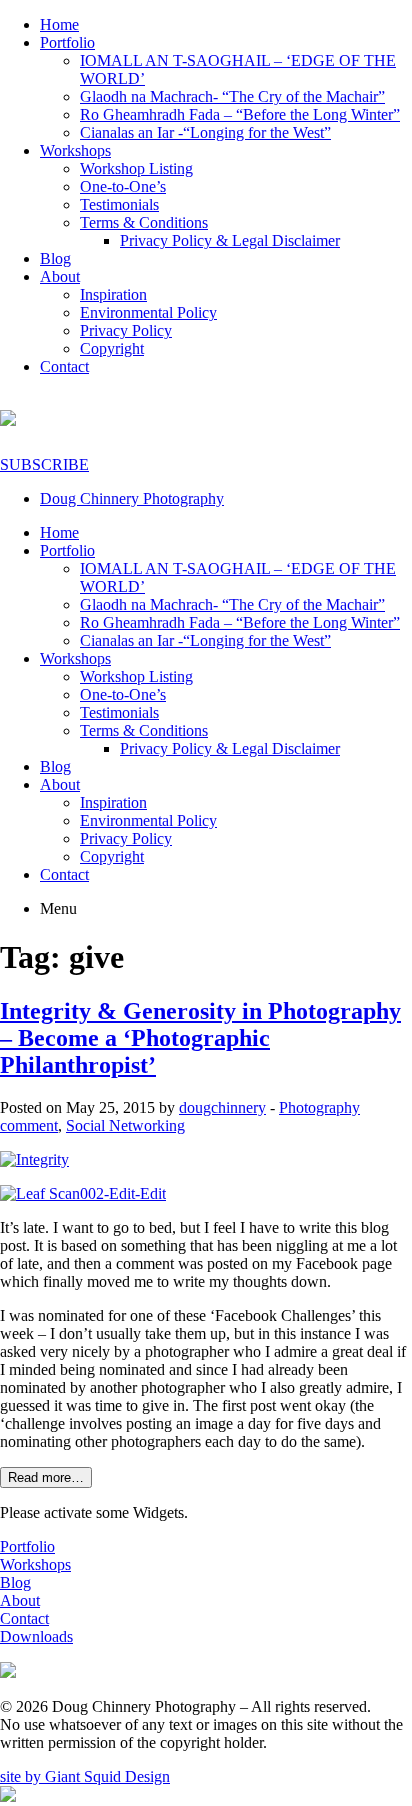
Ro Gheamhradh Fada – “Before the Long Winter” (240, 114)
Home (59, 24)
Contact (64, 366)
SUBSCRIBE (44, 464)
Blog (55, 258)
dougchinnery (222, 1107)
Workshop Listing (136, 168)
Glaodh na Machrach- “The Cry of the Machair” (232, 96)
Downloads (36, 1636)
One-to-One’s (123, 186)
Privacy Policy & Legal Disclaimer (230, 240)
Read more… (46, 1477)
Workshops (75, 150)
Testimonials (119, 204)
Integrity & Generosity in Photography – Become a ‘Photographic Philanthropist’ (200, 1038)
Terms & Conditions (144, 222)
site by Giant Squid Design (85, 1776)
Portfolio (67, 42)
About (60, 276)
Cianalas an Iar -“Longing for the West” (205, 132)
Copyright (112, 348)
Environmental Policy (148, 312)
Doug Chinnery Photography (132, 498)
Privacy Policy (126, 330)
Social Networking (125, 1125)
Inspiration (113, 294)
